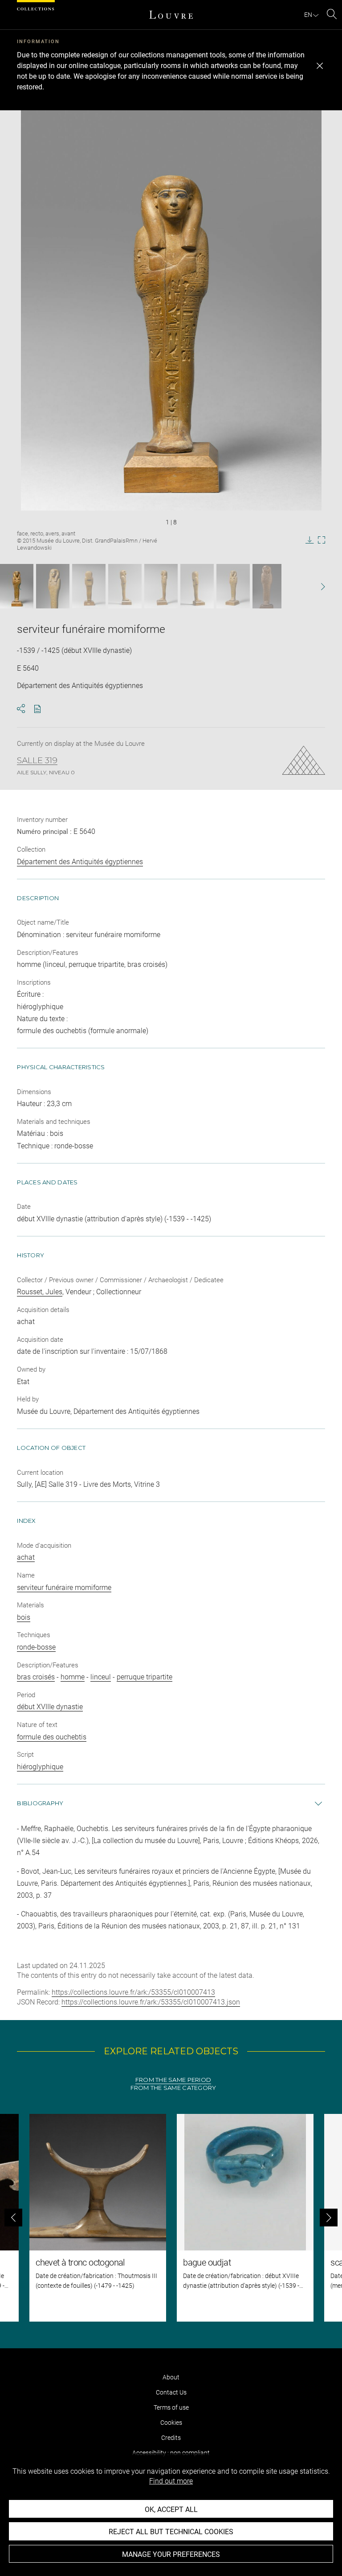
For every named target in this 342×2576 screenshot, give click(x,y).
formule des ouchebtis (52, 1737)
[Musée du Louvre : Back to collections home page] (171, 15)
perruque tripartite (145, 1677)
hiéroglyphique (40, 1767)
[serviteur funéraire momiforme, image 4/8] (125, 586)
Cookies (171, 2423)
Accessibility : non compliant (171, 2453)
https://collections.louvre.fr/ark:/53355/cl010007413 (133, 1992)
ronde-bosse (36, 1647)
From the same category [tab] (173, 2088)
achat (26, 1557)
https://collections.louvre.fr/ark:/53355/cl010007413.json (151, 2002)
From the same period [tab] (173, 2080)
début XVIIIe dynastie (50, 1707)
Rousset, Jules (40, 1292)
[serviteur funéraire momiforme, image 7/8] (233, 586)
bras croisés (36, 1677)
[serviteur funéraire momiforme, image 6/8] (197, 586)
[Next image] (311, 586)
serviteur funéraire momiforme (64, 1588)
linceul (101, 1677)
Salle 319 (37, 761)
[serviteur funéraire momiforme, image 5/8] (161, 586)
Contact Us (171, 2392)
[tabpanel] (171, 2218)
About (171, 2377)
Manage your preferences (171, 2554)
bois (24, 1617)
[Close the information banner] (320, 66)
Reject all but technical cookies (171, 2532)
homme (73, 1677)
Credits (171, 2438)
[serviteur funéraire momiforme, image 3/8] (89, 586)
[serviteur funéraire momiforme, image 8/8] (267, 586)
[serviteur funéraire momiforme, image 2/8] (53, 586)
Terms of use (171, 2407)
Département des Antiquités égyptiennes (80, 862)
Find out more (171, 2481)
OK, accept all (171, 2510)
